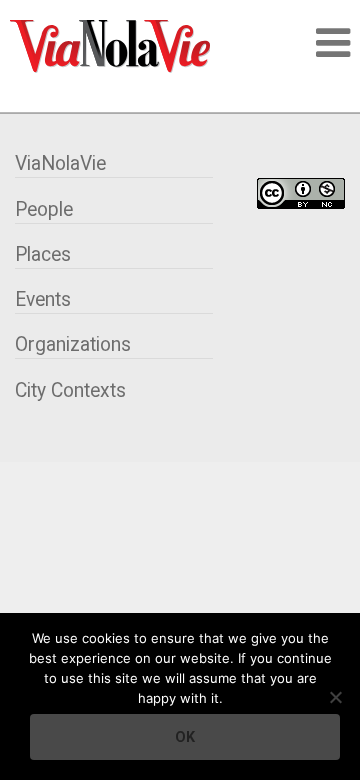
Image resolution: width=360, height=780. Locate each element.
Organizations (73, 344)
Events (43, 299)
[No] (335, 697)
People (44, 209)
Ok (185, 737)
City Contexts (70, 390)
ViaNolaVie (60, 163)
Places (43, 254)
